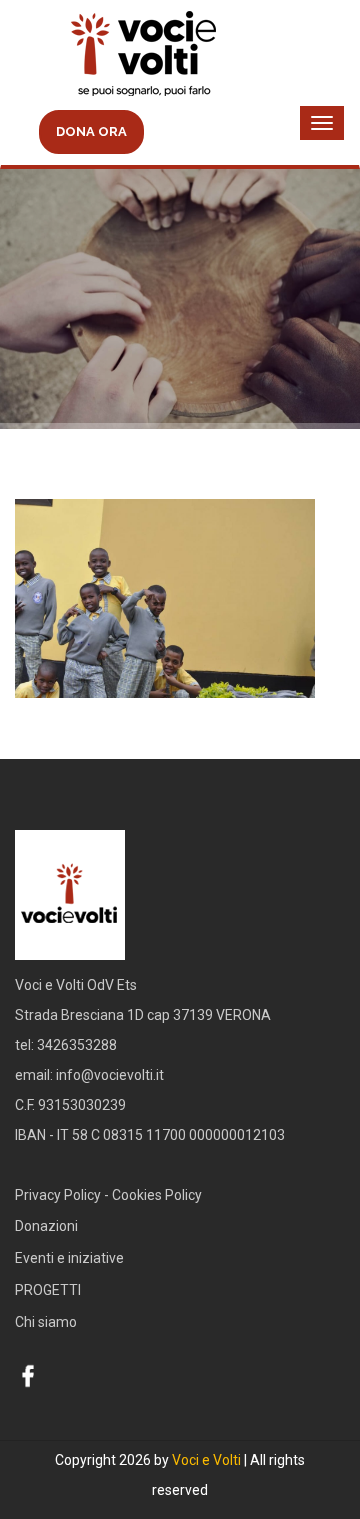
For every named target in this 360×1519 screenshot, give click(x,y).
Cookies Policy (157, 1195)
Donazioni (46, 1226)
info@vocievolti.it (110, 1075)
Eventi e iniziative (69, 1258)
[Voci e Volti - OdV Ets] (180, 56)
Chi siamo (46, 1322)
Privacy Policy (58, 1195)
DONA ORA (91, 131)
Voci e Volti (206, 1460)
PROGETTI (48, 1290)
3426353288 (77, 1045)
